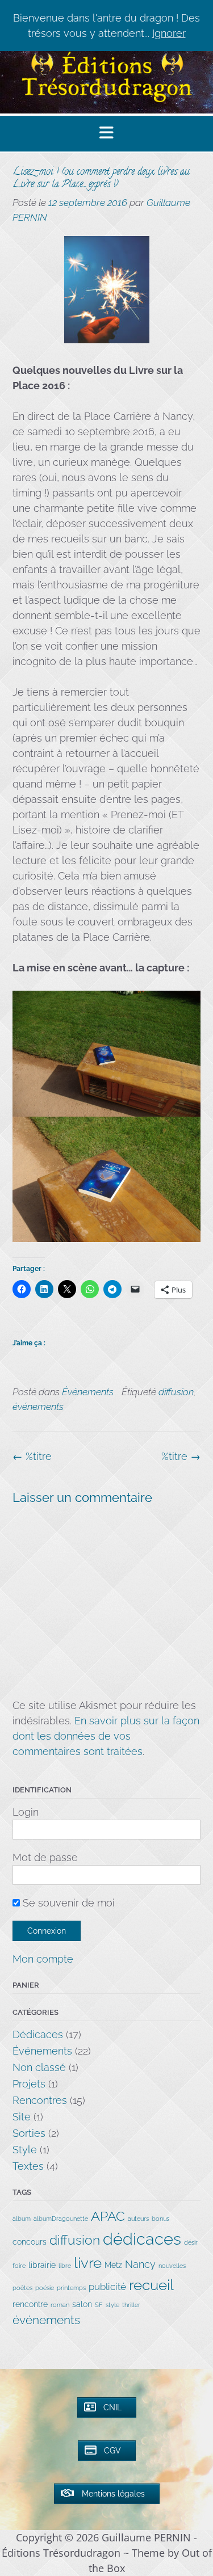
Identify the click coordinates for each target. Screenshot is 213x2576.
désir (191, 2242)
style (112, 2305)
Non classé (39, 2067)
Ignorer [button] (169, 33)
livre (88, 2263)
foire (19, 2266)
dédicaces (142, 2239)
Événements (88, 1392)
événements (38, 1407)
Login (26, 1812)
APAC (108, 2216)
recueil (151, 2285)
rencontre (30, 2304)
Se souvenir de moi (67, 1903)
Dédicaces (38, 2034)
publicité (107, 2287)
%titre (181, 1456)
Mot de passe (45, 1857)
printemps (71, 2288)
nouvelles (172, 2266)
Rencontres (40, 2100)
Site (22, 2117)
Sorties (29, 2133)
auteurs (138, 2219)
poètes (22, 2288)
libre (65, 2266)
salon (82, 2304)
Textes (28, 2166)
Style (25, 2150)
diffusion (176, 1392)
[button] (106, 134)
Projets (29, 2084)
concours (30, 2242)
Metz (113, 2265)
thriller (131, 2305)
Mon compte (43, 1959)
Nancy (140, 2264)
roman (60, 2305)
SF (99, 2305)
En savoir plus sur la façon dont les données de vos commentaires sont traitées (106, 1736)
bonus (160, 2219)
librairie (42, 2265)
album (22, 2219)
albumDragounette (61, 2219)
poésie (45, 2288)
